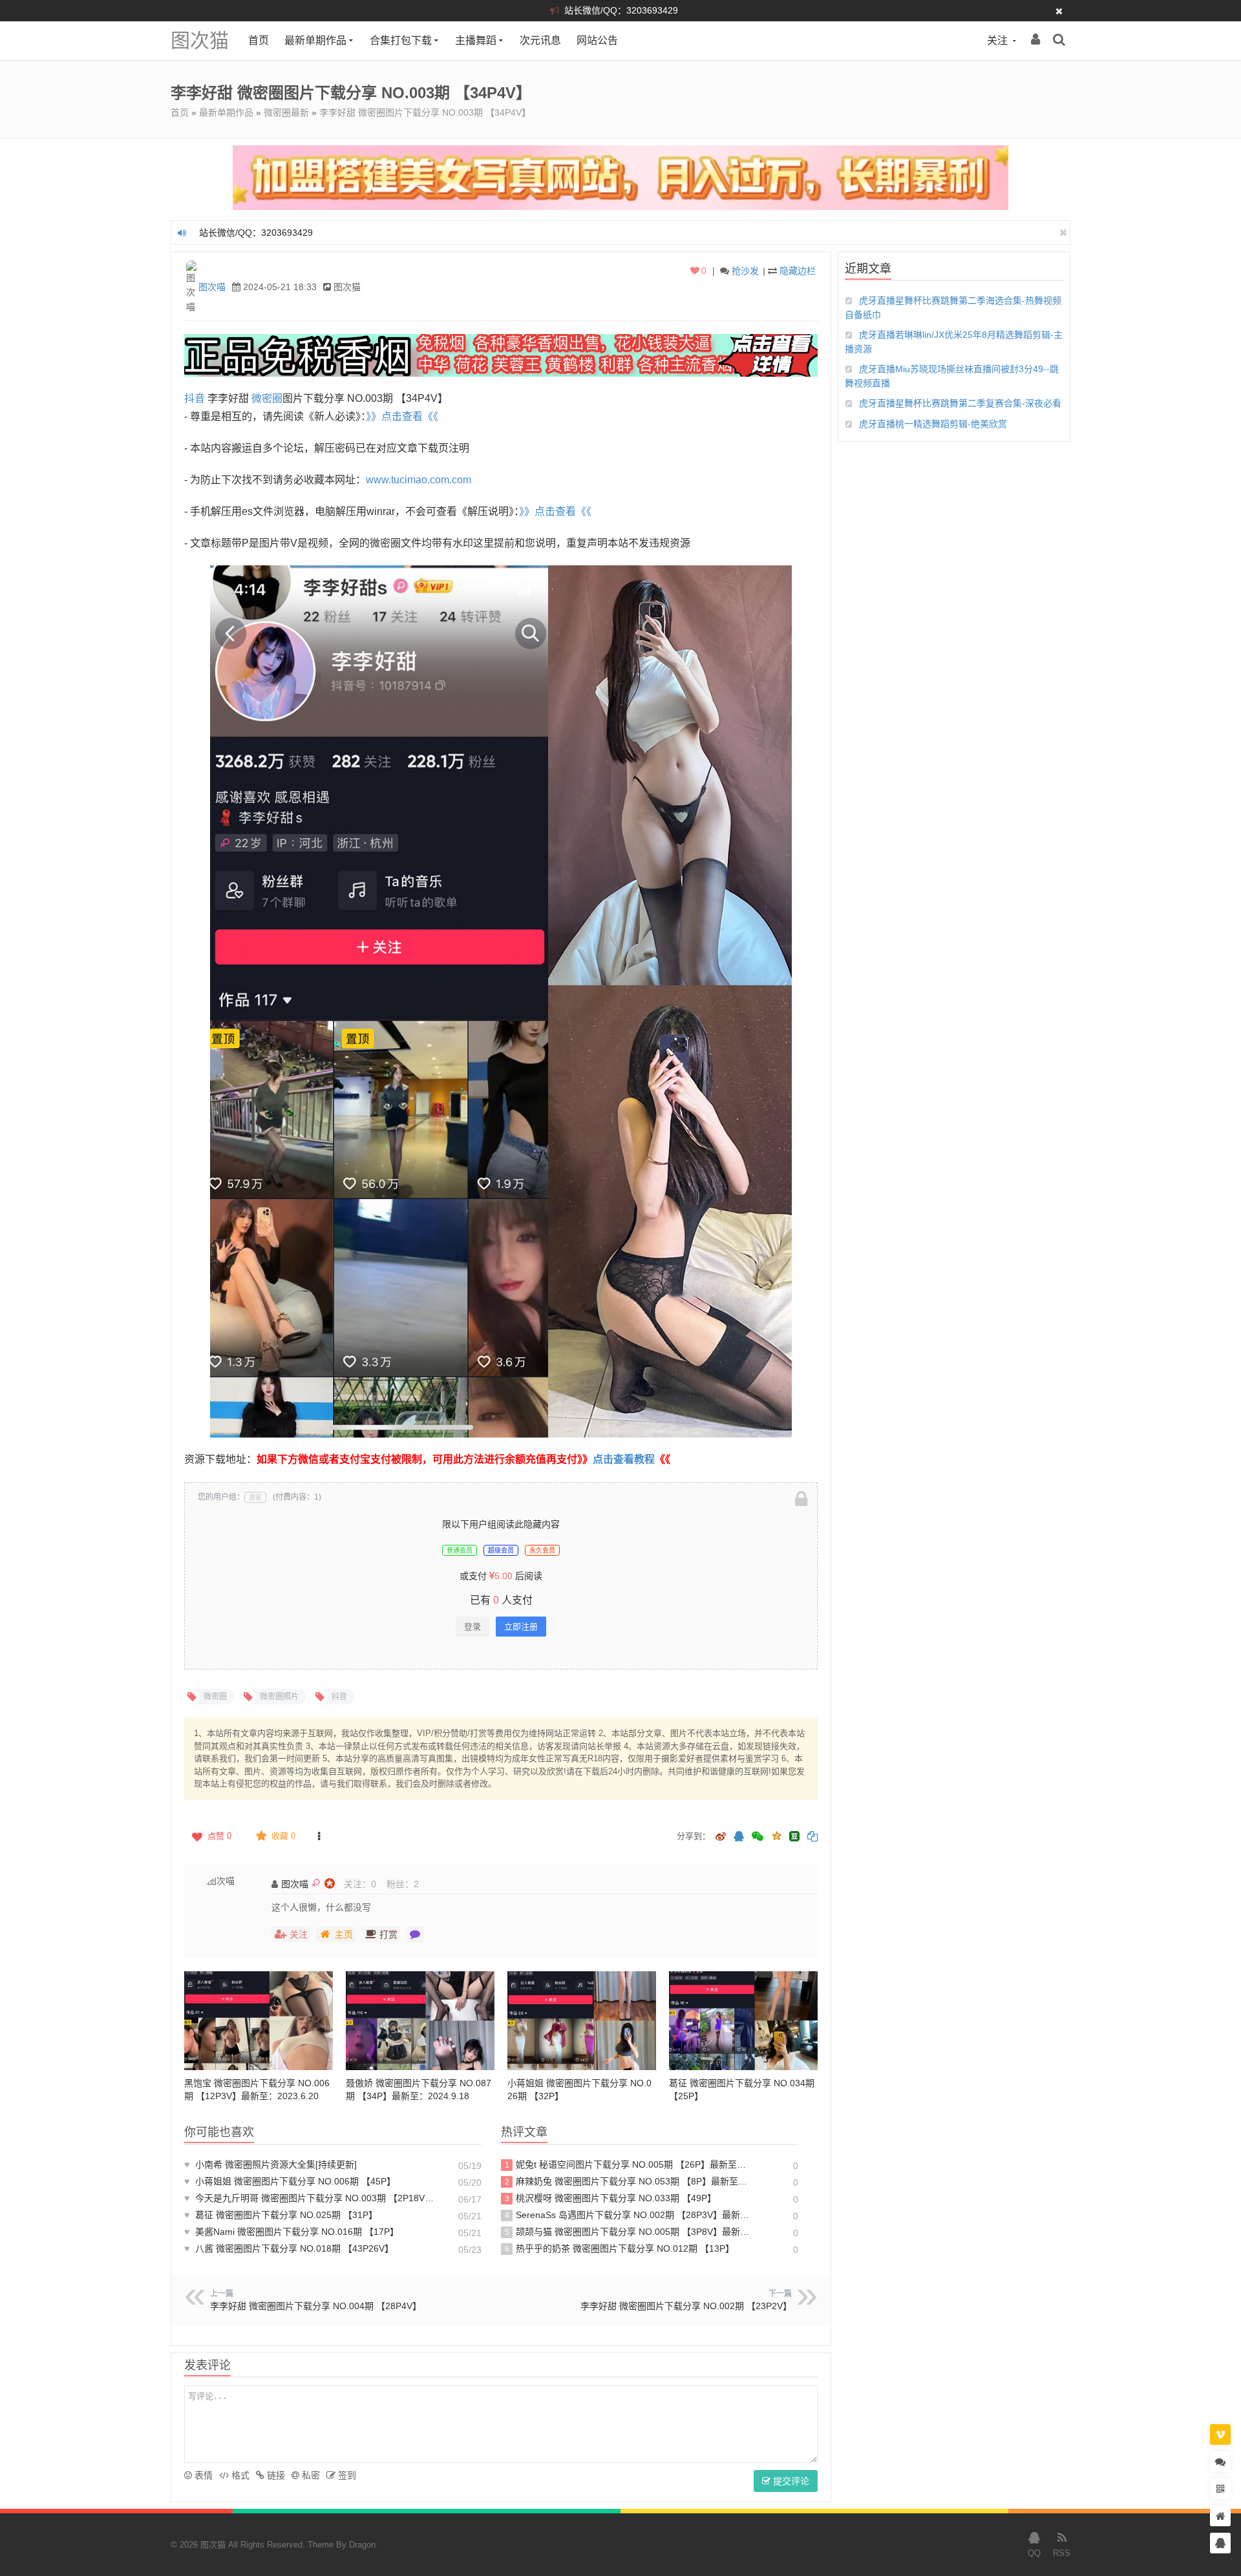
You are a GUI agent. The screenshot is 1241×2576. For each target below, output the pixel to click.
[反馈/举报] (319, 1836)
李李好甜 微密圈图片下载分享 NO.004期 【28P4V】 (316, 2306)
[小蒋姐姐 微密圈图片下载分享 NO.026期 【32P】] (582, 2021)
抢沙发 (745, 271)
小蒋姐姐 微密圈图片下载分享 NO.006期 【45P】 (290, 2181)
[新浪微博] (721, 1837)
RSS (1062, 2553)
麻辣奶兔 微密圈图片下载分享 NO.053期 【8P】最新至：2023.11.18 (629, 2181)
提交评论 (790, 2481)
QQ (1034, 2553)
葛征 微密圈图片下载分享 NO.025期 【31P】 (281, 2215)
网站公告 (597, 40)
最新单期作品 (315, 40)
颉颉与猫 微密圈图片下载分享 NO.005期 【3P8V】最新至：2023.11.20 (629, 2232)
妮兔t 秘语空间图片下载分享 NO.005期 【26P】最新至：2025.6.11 (629, 2164)
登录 (472, 1627)
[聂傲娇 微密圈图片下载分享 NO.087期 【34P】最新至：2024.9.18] (420, 2021)
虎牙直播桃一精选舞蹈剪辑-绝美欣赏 (933, 424)
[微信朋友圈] (759, 1837)
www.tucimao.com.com (419, 480)
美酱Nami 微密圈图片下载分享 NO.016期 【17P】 (292, 2232)
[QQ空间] (776, 1835)
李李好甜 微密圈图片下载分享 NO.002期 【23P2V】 (686, 2306)
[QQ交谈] (1220, 2543)
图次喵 (212, 287)
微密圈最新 (286, 112)
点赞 (219, 1836)
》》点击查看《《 (402, 416)
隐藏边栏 (798, 271)
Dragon (362, 2545)
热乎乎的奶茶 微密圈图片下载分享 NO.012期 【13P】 (620, 2248)
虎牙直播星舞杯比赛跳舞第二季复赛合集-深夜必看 (960, 403)
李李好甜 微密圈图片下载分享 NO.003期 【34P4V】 (425, 112)
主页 (344, 1934)
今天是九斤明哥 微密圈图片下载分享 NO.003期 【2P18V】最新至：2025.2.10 (311, 2198)
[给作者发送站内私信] (415, 1934)
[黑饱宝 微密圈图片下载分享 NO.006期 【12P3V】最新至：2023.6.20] (259, 2021)
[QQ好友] (739, 1837)
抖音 (195, 398)
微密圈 (267, 398)
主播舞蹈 (476, 40)
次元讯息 (540, 40)
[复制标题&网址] (812, 1837)
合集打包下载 (401, 40)
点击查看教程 (624, 1459)
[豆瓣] (794, 1836)
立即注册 (521, 1627)
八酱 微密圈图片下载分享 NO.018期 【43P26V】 (289, 2248)
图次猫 (200, 40)
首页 (259, 40)
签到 (346, 2475)
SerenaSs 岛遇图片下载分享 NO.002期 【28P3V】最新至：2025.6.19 (629, 2215)
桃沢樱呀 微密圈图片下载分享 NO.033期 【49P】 (611, 2198)
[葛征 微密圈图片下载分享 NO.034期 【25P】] (743, 2021)
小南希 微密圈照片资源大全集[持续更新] (270, 2164)
